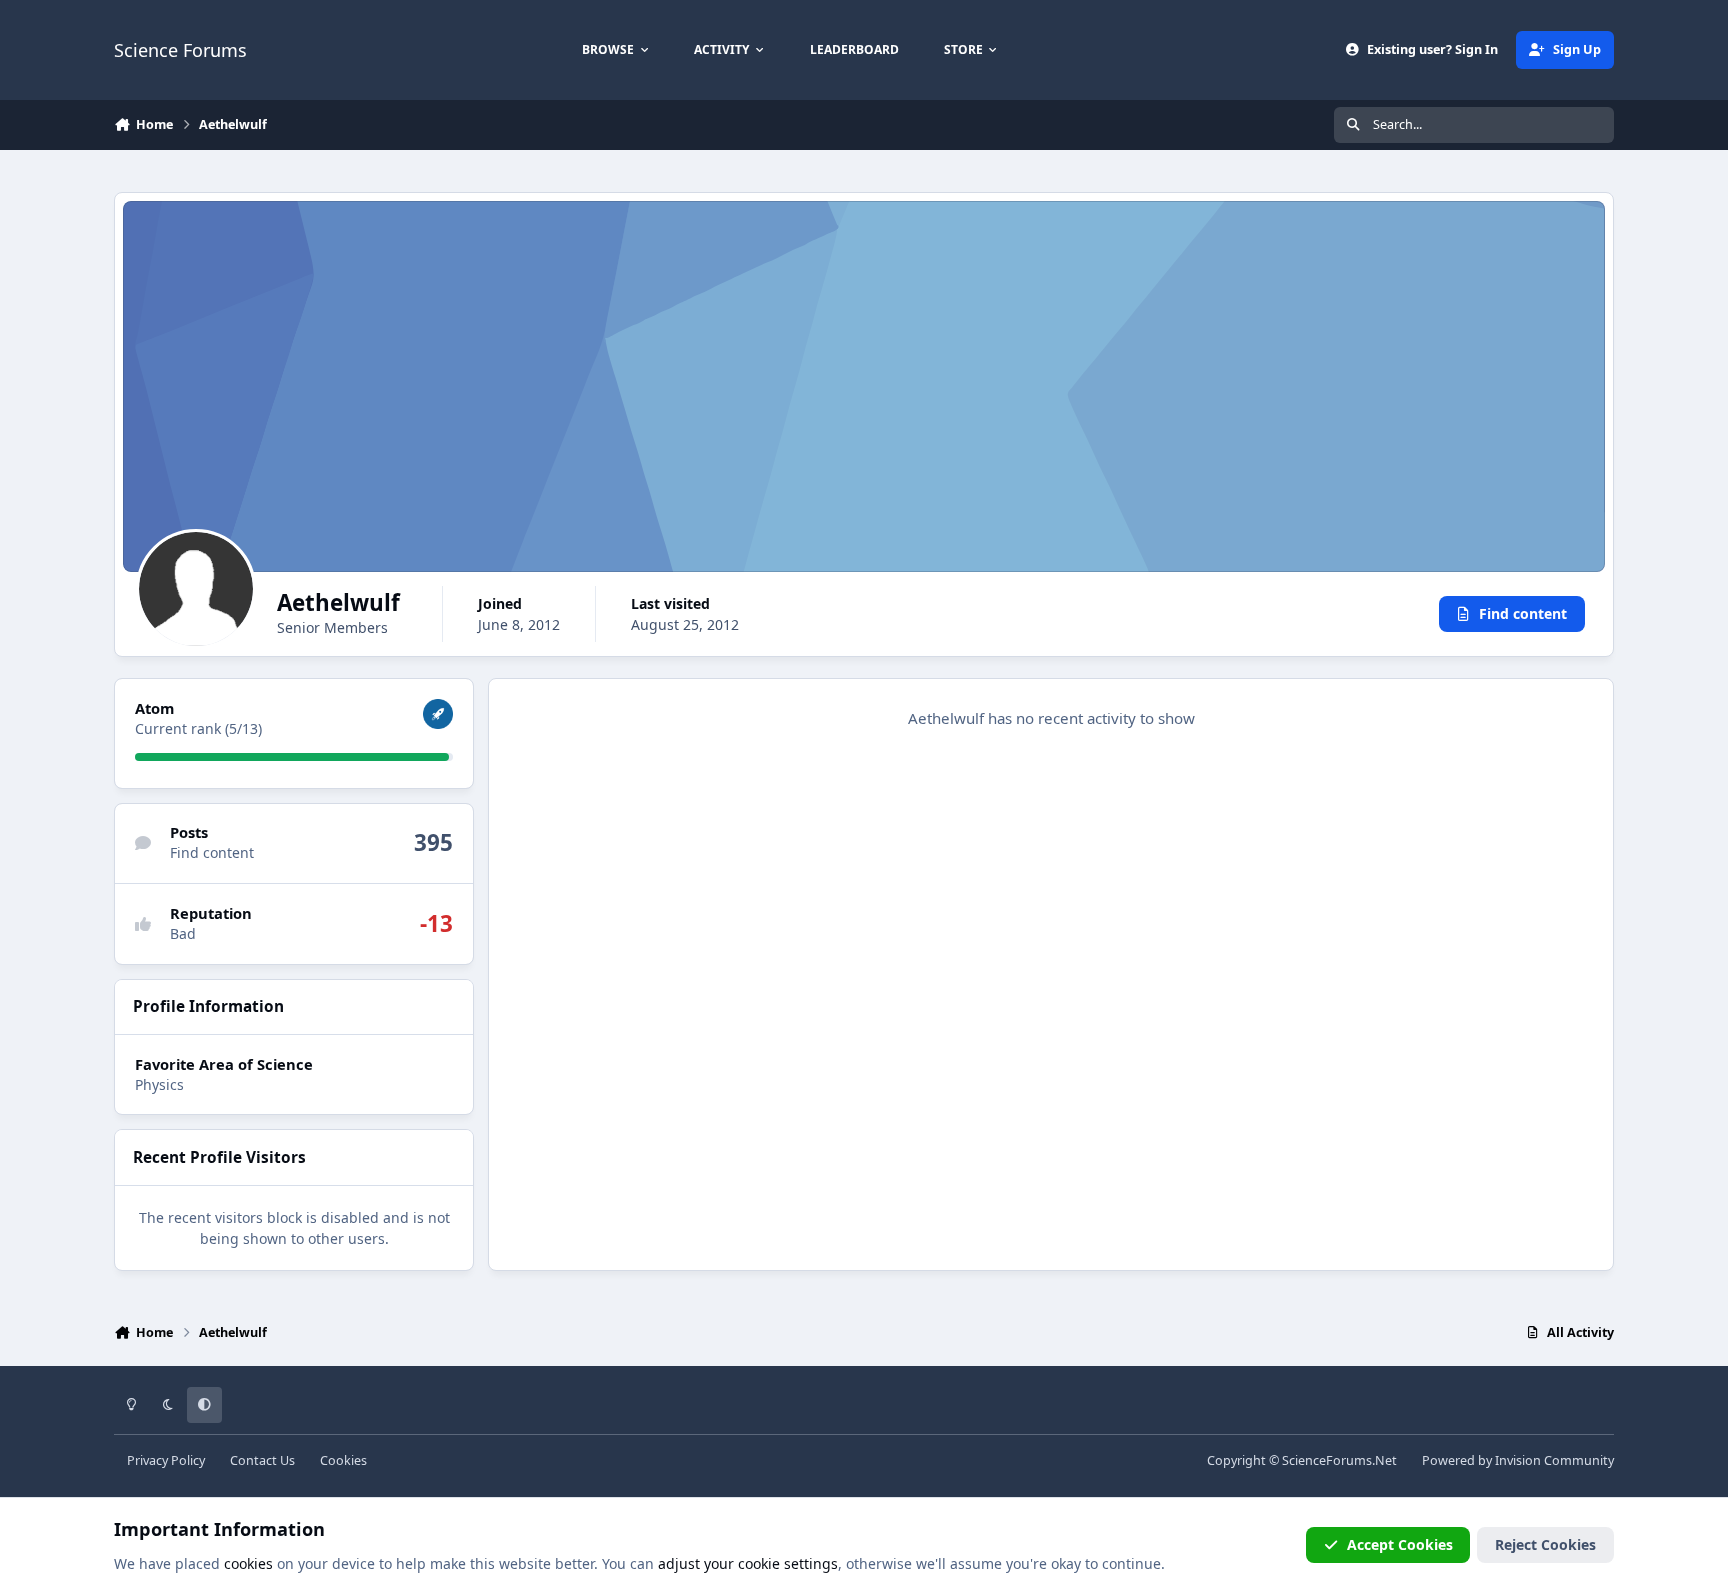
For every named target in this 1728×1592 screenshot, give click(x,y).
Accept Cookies (1400, 1544)
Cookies (343, 1460)
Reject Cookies (1545, 1544)
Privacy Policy (166, 1460)
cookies (248, 1563)
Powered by (1518, 1460)
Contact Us (262, 1460)
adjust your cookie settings (748, 1563)
